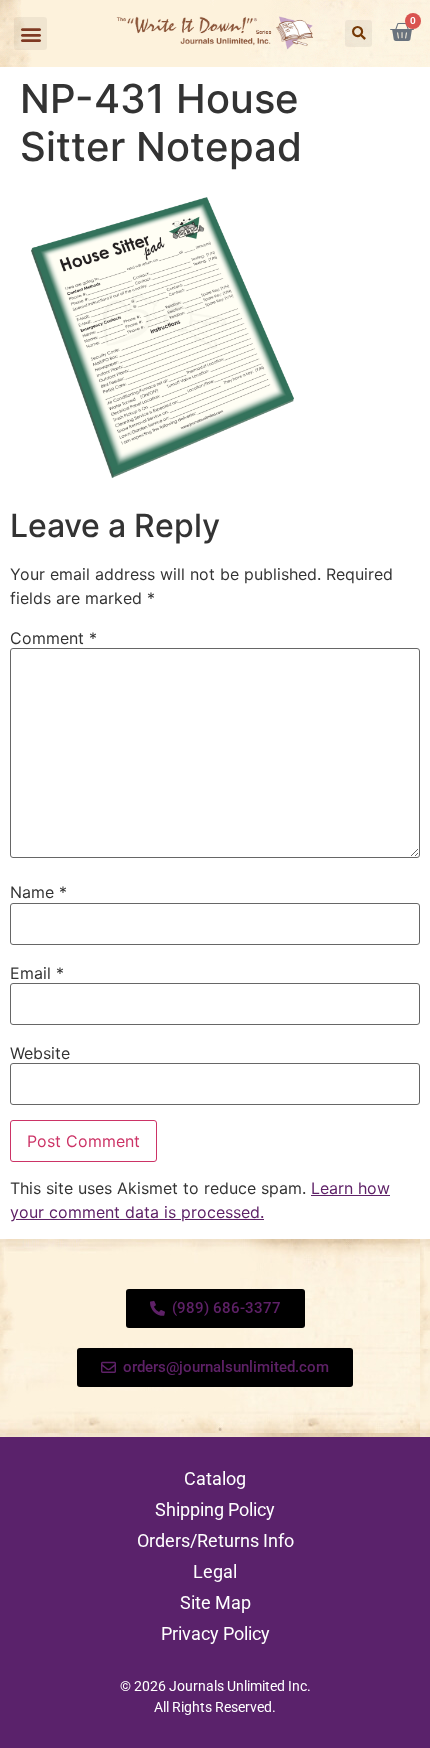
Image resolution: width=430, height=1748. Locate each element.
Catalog (215, 1478)
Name (38, 892)
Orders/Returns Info (215, 1540)
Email (37, 973)
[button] (30, 33)
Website (40, 1053)
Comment (53, 638)
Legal (215, 1571)
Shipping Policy (215, 1509)
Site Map (215, 1602)
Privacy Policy (215, 1633)
